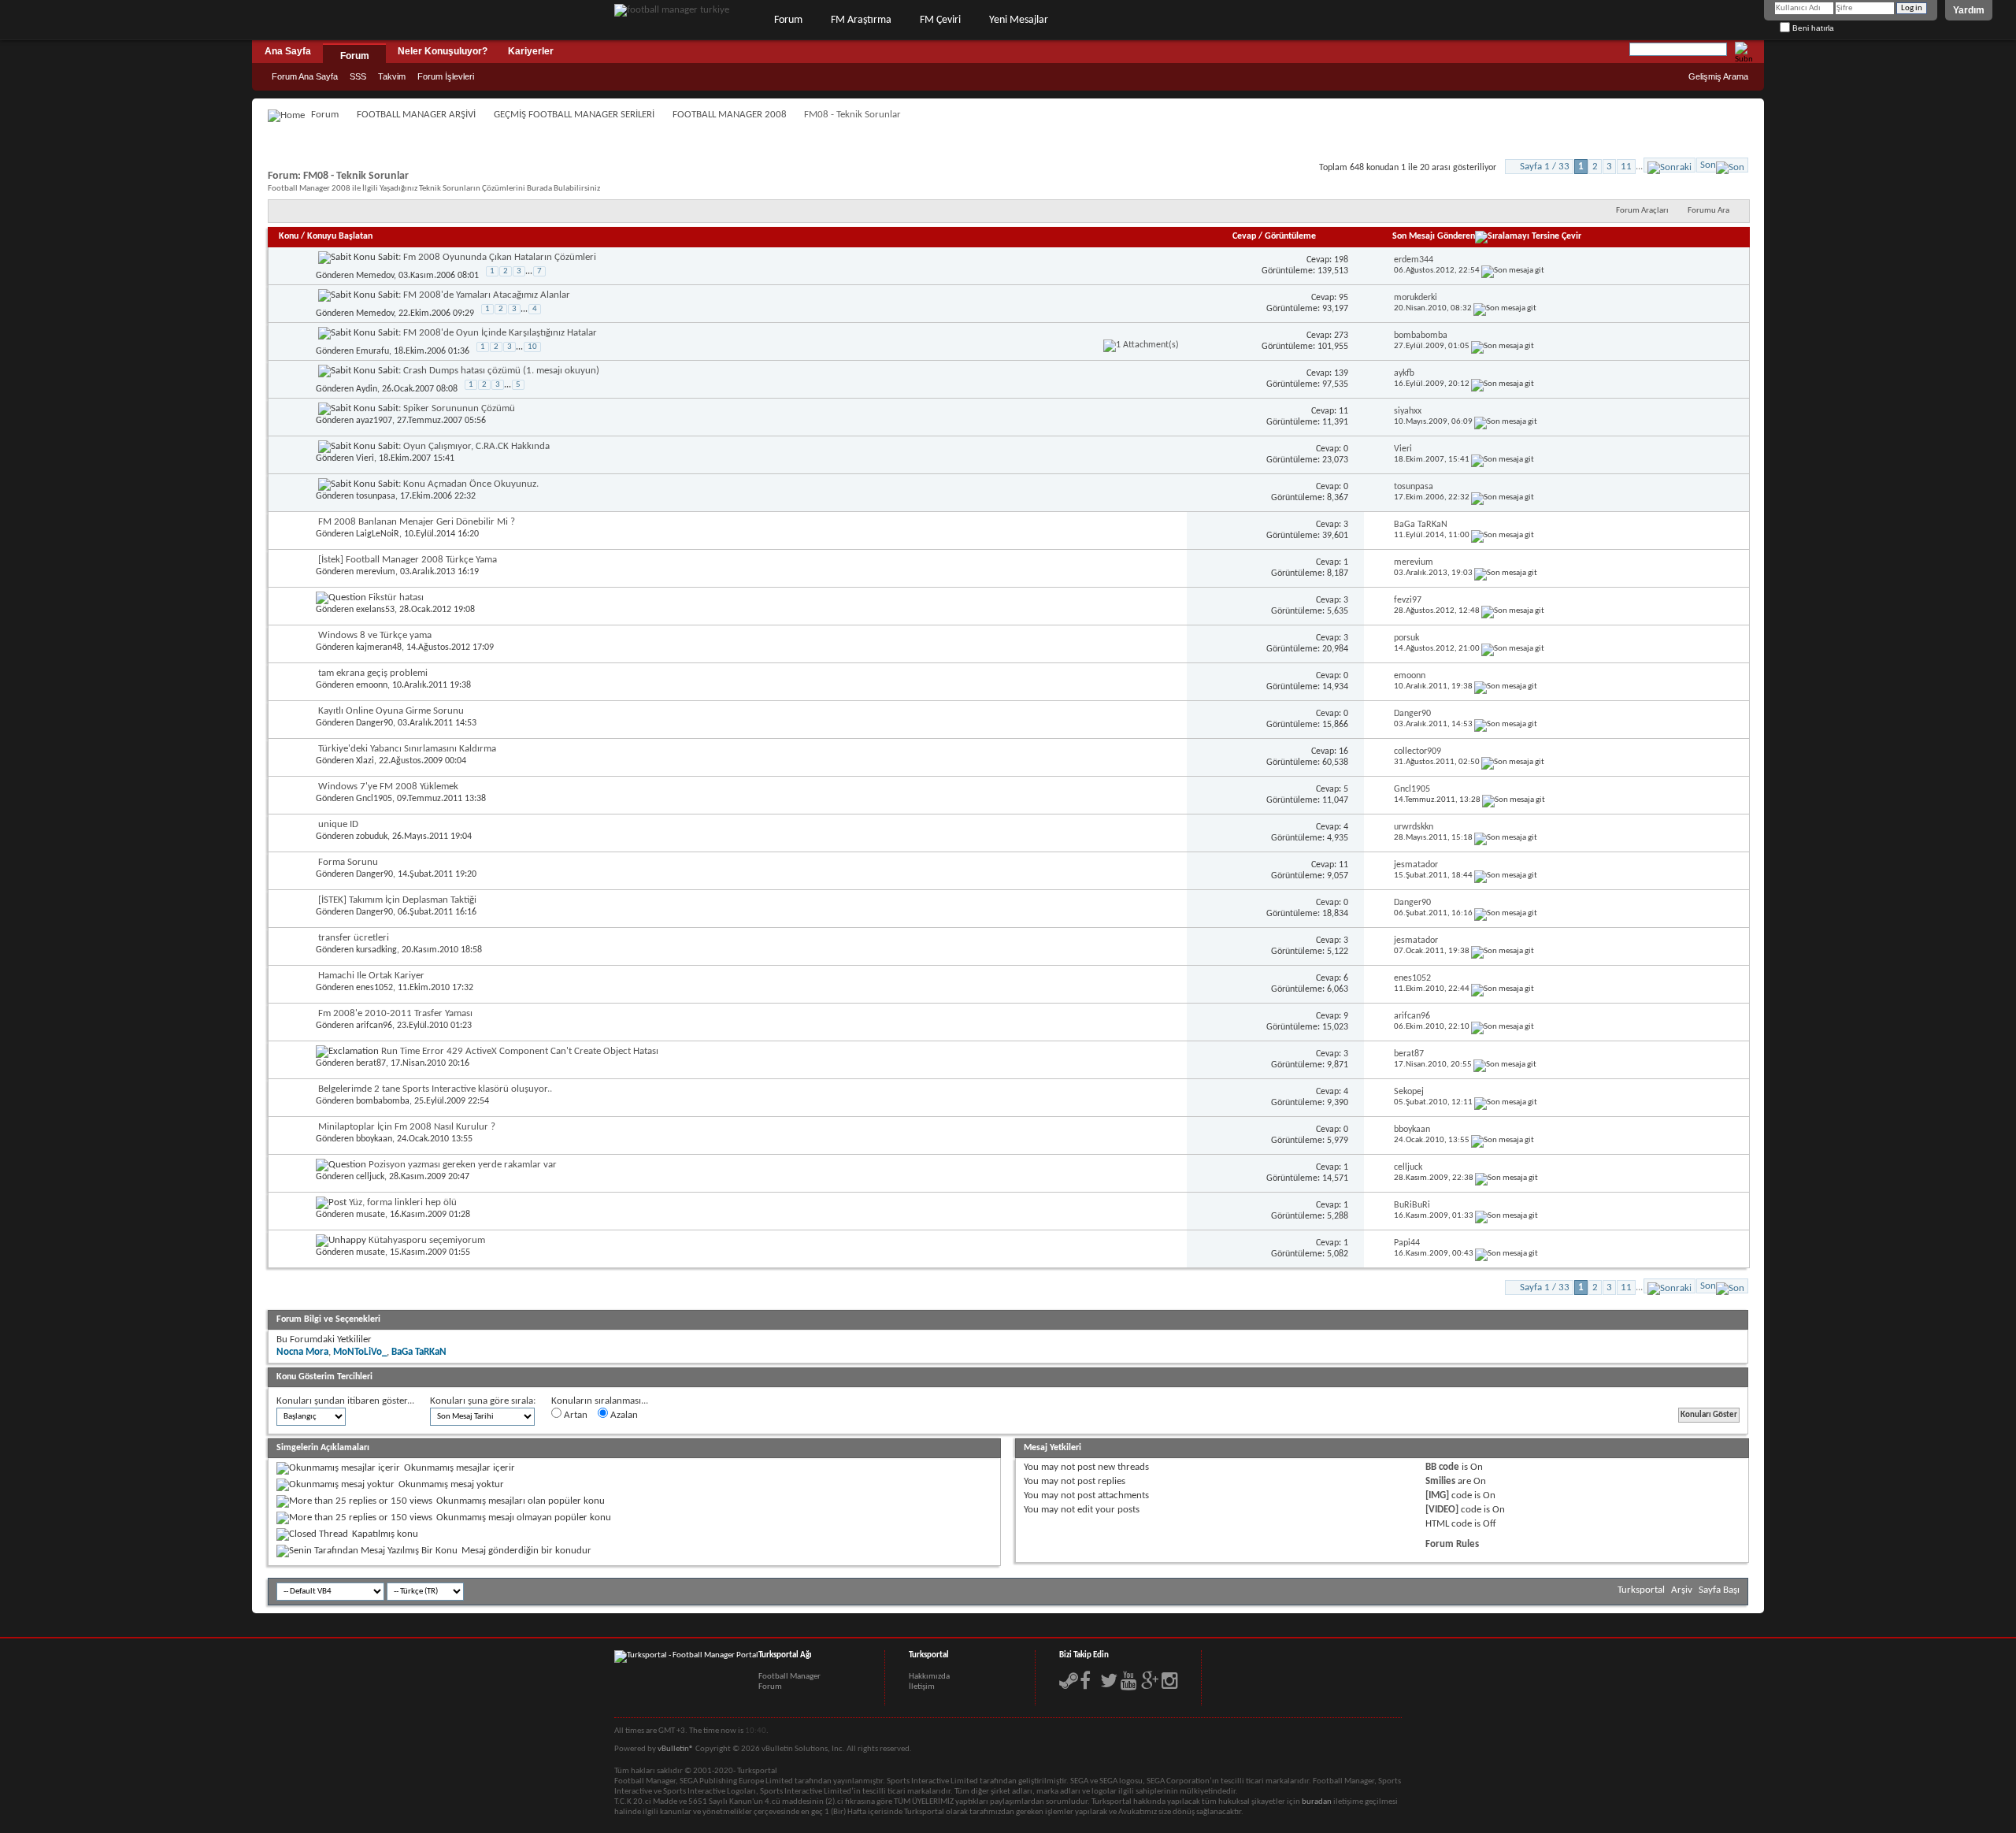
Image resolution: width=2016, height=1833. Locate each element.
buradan (1317, 1802)
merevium (376, 572)
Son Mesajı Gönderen (1434, 236)
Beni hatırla (1812, 28)
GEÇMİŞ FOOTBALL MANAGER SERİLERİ (574, 115)
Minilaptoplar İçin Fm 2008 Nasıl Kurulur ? (407, 1127)
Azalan (623, 1415)
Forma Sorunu (348, 862)
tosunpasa (376, 496)
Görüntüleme (1290, 236)
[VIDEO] (1442, 1510)
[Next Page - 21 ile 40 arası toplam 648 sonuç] (1669, 165)
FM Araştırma (861, 20)
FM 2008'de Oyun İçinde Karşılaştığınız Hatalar (500, 333)
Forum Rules (1452, 1544)
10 (532, 347)
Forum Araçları (1642, 211)
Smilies (1440, 1481)
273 (1341, 336)
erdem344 (1414, 260)
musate (371, 1215)
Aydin (367, 389)
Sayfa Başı (1719, 1590)
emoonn (372, 685)
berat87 (371, 1063)
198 (1341, 260)
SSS (358, 76)
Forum (788, 20)
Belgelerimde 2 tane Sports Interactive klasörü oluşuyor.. (435, 1089)
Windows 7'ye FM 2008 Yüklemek (388, 787)
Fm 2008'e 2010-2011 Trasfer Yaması (395, 1013)
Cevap (1244, 236)
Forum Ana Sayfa (305, 76)
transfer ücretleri (354, 938)
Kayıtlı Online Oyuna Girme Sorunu (391, 711)
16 (1343, 751)
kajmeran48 (379, 647)
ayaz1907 (374, 421)
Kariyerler (531, 51)
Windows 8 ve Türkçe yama (375, 635)
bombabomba (1421, 336)
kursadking (376, 950)
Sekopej (1409, 1092)
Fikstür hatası (396, 597)
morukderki (1416, 298)
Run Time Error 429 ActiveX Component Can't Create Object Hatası (520, 1051)
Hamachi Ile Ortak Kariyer (371, 976)
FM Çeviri (940, 20)
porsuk (1406, 638)
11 (1626, 167)
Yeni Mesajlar (1019, 20)
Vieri (365, 458)
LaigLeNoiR (378, 534)
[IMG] (1437, 1495)
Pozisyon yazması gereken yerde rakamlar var (463, 1165)
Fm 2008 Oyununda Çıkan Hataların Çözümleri (500, 257)
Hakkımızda (929, 1677)
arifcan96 (374, 1026)
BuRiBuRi (1412, 1205)
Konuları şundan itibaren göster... (345, 1401)
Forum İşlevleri (446, 76)
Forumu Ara (1708, 211)
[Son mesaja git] (1513, 271)
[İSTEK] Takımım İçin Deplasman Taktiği (397, 900)
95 (1343, 298)
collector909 (1417, 751)
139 (1341, 373)
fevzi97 (1408, 600)
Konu (289, 236)
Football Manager (789, 1677)
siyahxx (1408, 411)
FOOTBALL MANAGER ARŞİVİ (416, 115)
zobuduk (372, 837)
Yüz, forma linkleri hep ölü (403, 1202)
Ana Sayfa (288, 51)
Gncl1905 (374, 799)
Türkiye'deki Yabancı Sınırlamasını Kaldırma (407, 749)
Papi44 (1407, 1243)
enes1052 (374, 988)
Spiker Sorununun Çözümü (459, 408)
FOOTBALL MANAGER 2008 (730, 115)
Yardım (1969, 10)
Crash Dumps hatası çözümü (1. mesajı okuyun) (501, 371)
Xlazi (365, 761)
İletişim (922, 1687)
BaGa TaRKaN (1421, 525)
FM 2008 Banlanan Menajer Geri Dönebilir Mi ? (417, 522)
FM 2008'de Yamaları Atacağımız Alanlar (487, 295)
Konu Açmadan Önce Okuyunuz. (471, 484)
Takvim (392, 76)
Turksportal (1641, 1590)
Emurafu (372, 351)
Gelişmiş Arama (1718, 76)
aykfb (1404, 373)
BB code (1442, 1467)
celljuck (370, 1177)
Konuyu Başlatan (340, 236)
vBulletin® (676, 1749)
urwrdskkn (1414, 827)
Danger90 (374, 723)
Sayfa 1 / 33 (1545, 167)
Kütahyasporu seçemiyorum (427, 1240)
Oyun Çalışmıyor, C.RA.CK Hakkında (476, 446)
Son (1708, 165)
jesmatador (1416, 865)
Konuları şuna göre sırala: (483, 1401)
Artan (574, 1415)
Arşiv (1682, 1590)
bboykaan (374, 1139)
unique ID (338, 824)
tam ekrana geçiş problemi (373, 673)
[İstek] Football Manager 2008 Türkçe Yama (408, 560)
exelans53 (375, 610)
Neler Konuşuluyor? (443, 51)
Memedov (375, 276)
